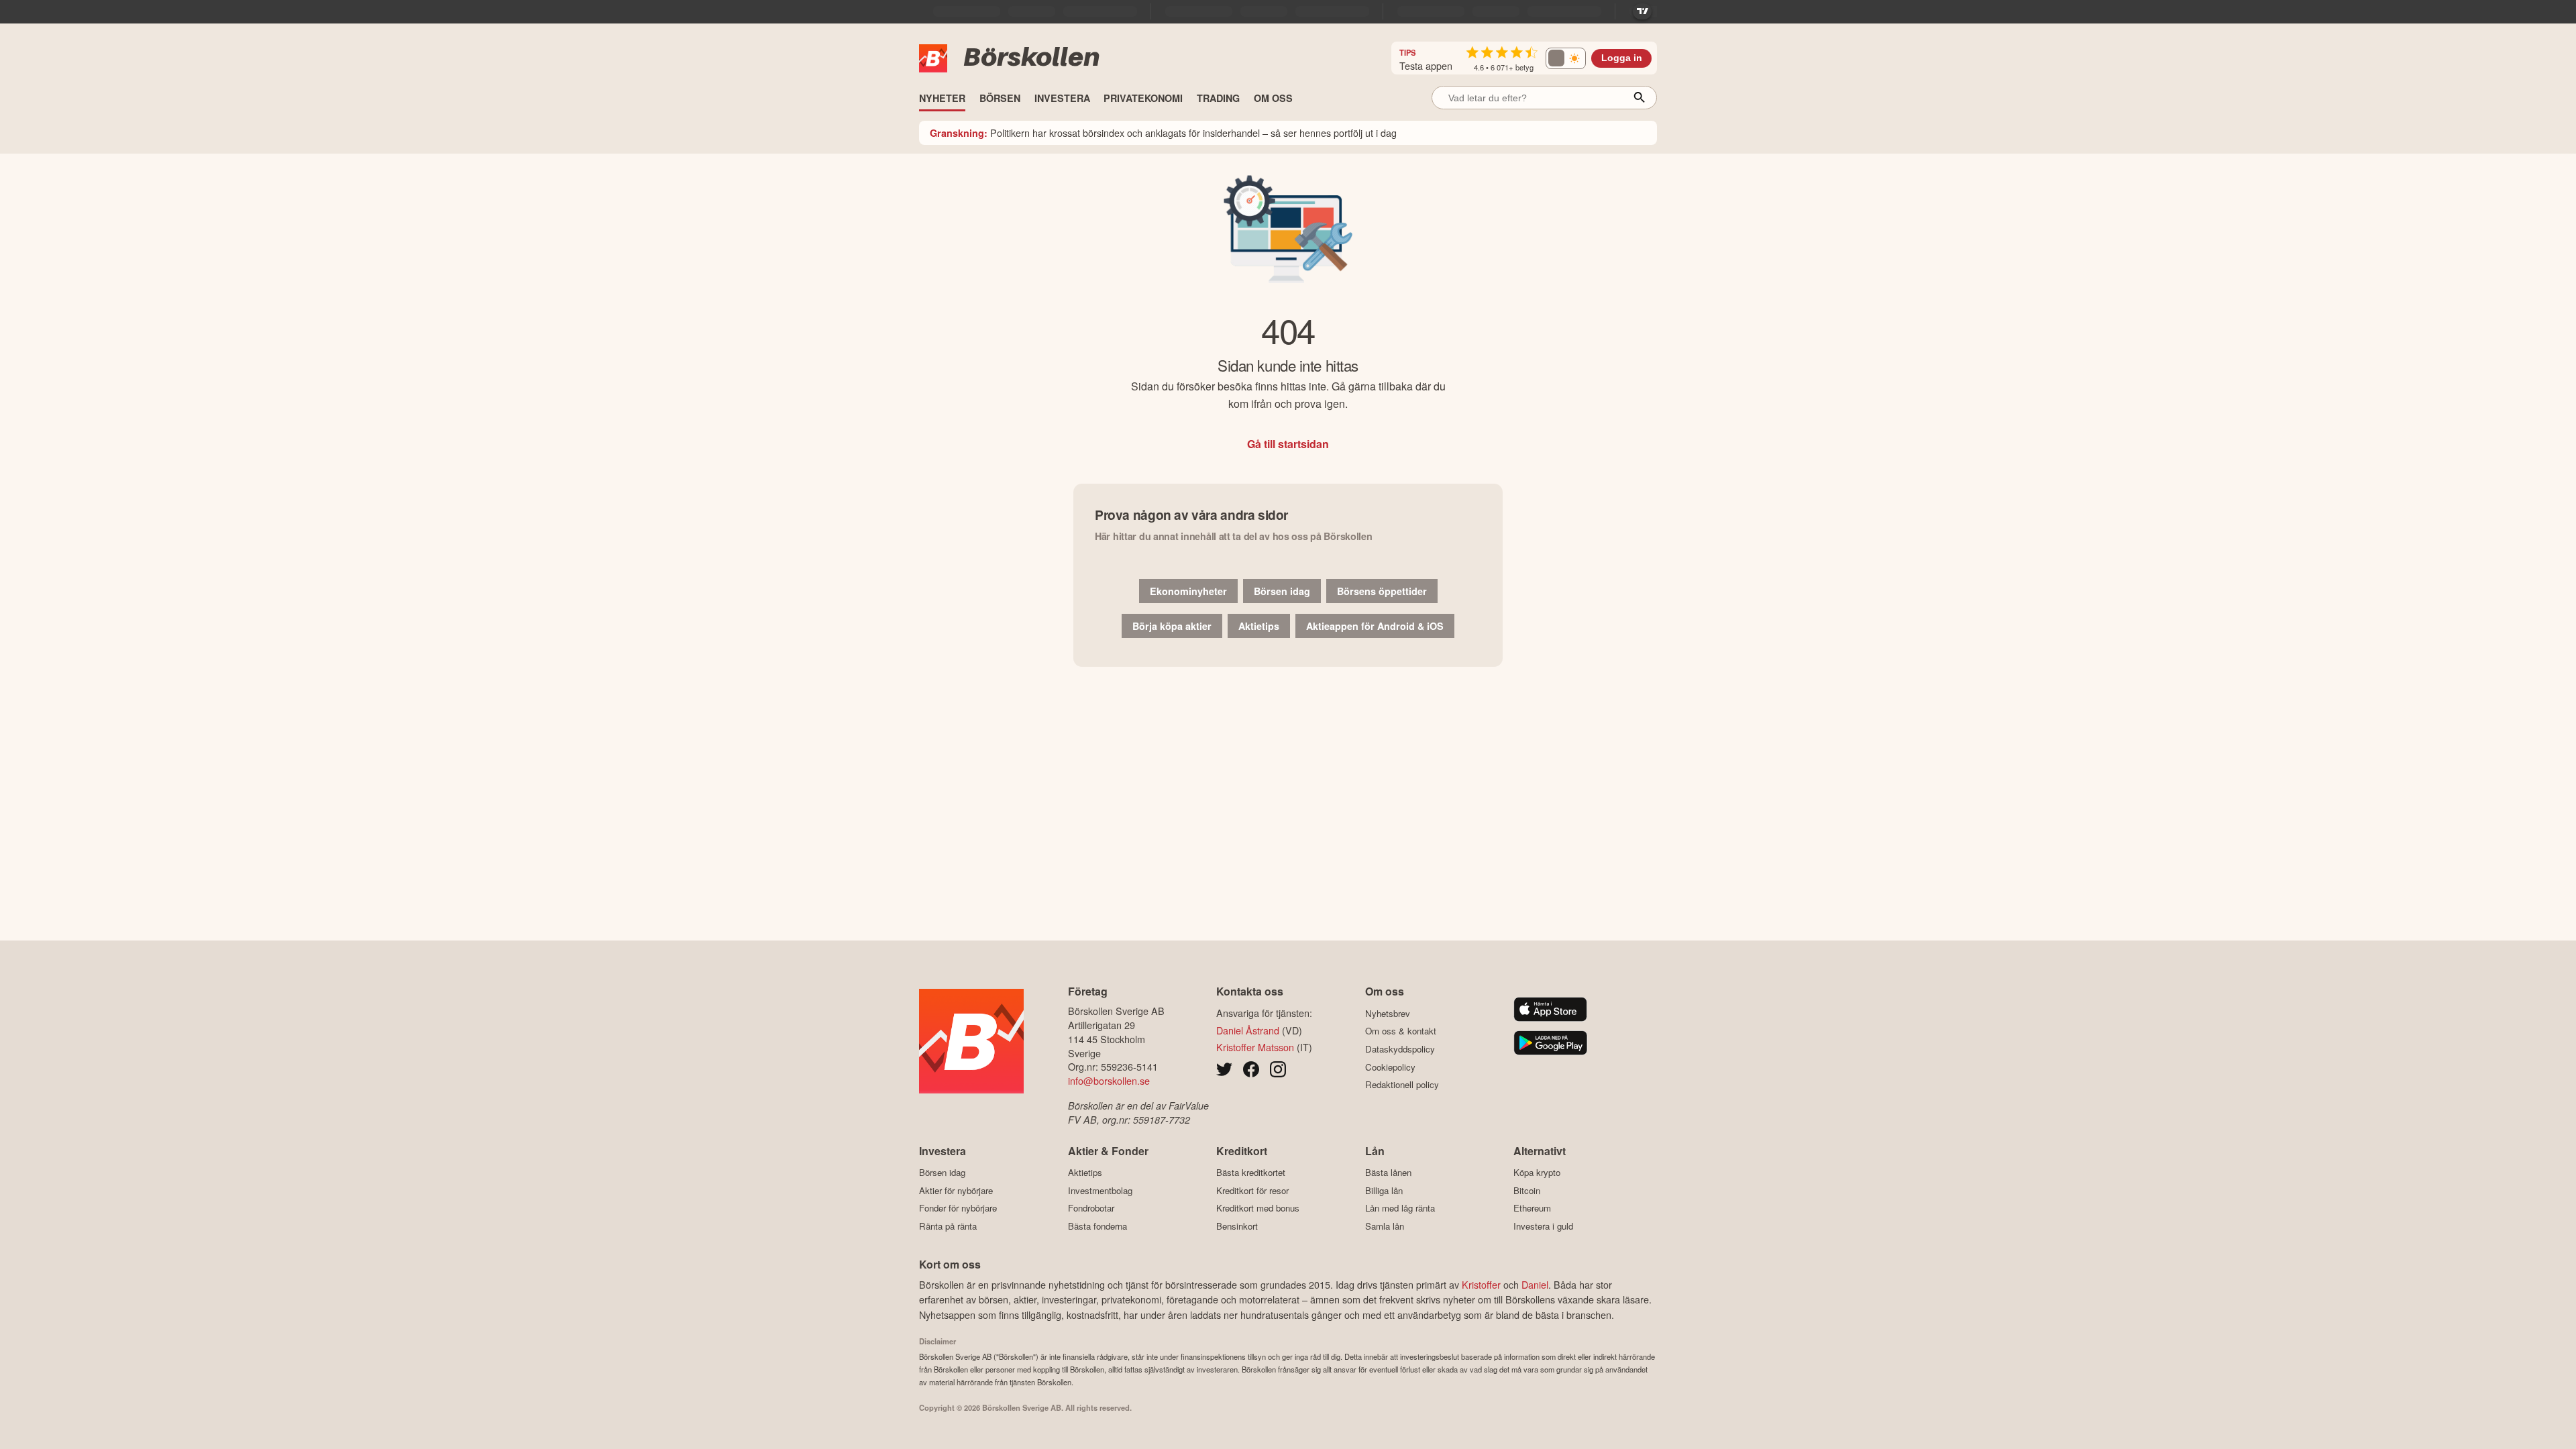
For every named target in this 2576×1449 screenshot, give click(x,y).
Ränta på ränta (948, 1226)
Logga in (1622, 58)
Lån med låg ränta (1400, 1208)
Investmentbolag (1100, 1190)
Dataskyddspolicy (1400, 1049)
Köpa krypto (1537, 1173)
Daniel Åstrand (1248, 1030)
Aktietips (1259, 626)
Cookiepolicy (1390, 1067)
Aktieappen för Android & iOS (1375, 626)
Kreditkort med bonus (1258, 1208)
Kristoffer (1481, 1284)
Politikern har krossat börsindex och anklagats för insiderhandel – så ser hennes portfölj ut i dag (1163, 132)
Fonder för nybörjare (958, 1208)
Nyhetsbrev (1388, 1013)
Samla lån (1385, 1226)
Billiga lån (1384, 1190)
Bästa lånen (1388, 1173)
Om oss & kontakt (1401, 1031)
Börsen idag (1282, 591)
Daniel (1535, 1284)
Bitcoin (1527, 1190)
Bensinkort (1237, 1226)
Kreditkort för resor (1252, 1190)
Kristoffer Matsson (1255, 1047)
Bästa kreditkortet (1251, 1173)
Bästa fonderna (1097, 1226)
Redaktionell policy (1402, 1085)
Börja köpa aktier (1172, 626)
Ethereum (1532, 1208)
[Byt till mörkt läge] (1566, 58)
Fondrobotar (1091, 1208)
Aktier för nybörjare (956, 1190)
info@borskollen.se (1109, 1080)
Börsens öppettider (1382, 591)
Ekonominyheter (1188, 591)
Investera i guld (1543, 1226)
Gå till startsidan (1288, 444)
